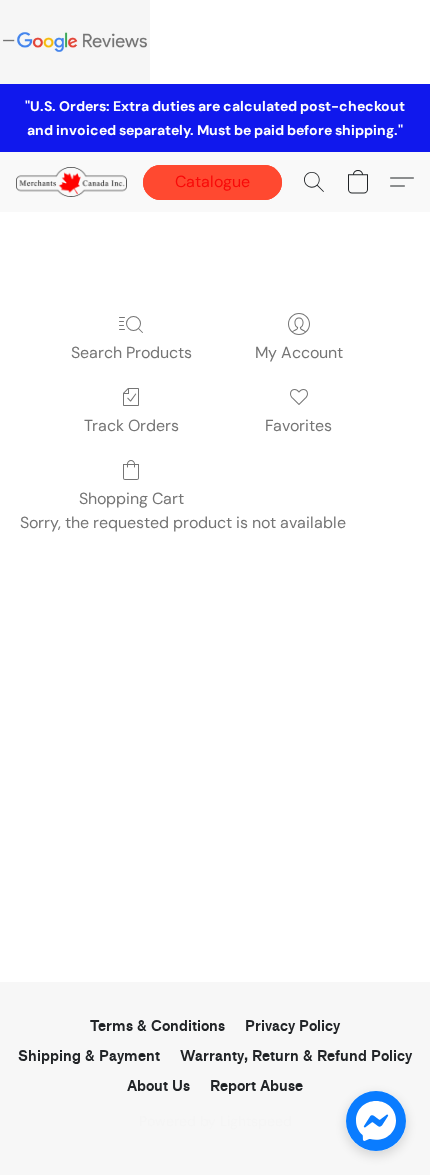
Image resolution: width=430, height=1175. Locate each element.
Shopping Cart (131, 498)
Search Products (131, 352)
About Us (158, 1086)
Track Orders (131, 425)
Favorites (298, 425)
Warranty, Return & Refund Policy (296, 1056)
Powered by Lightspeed (215, 1121)
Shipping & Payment (89, 1056)
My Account (299, 352)
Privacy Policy (292, 1026)
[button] (74, 182)
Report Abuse (256, 1086)
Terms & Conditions (157, 1026)
